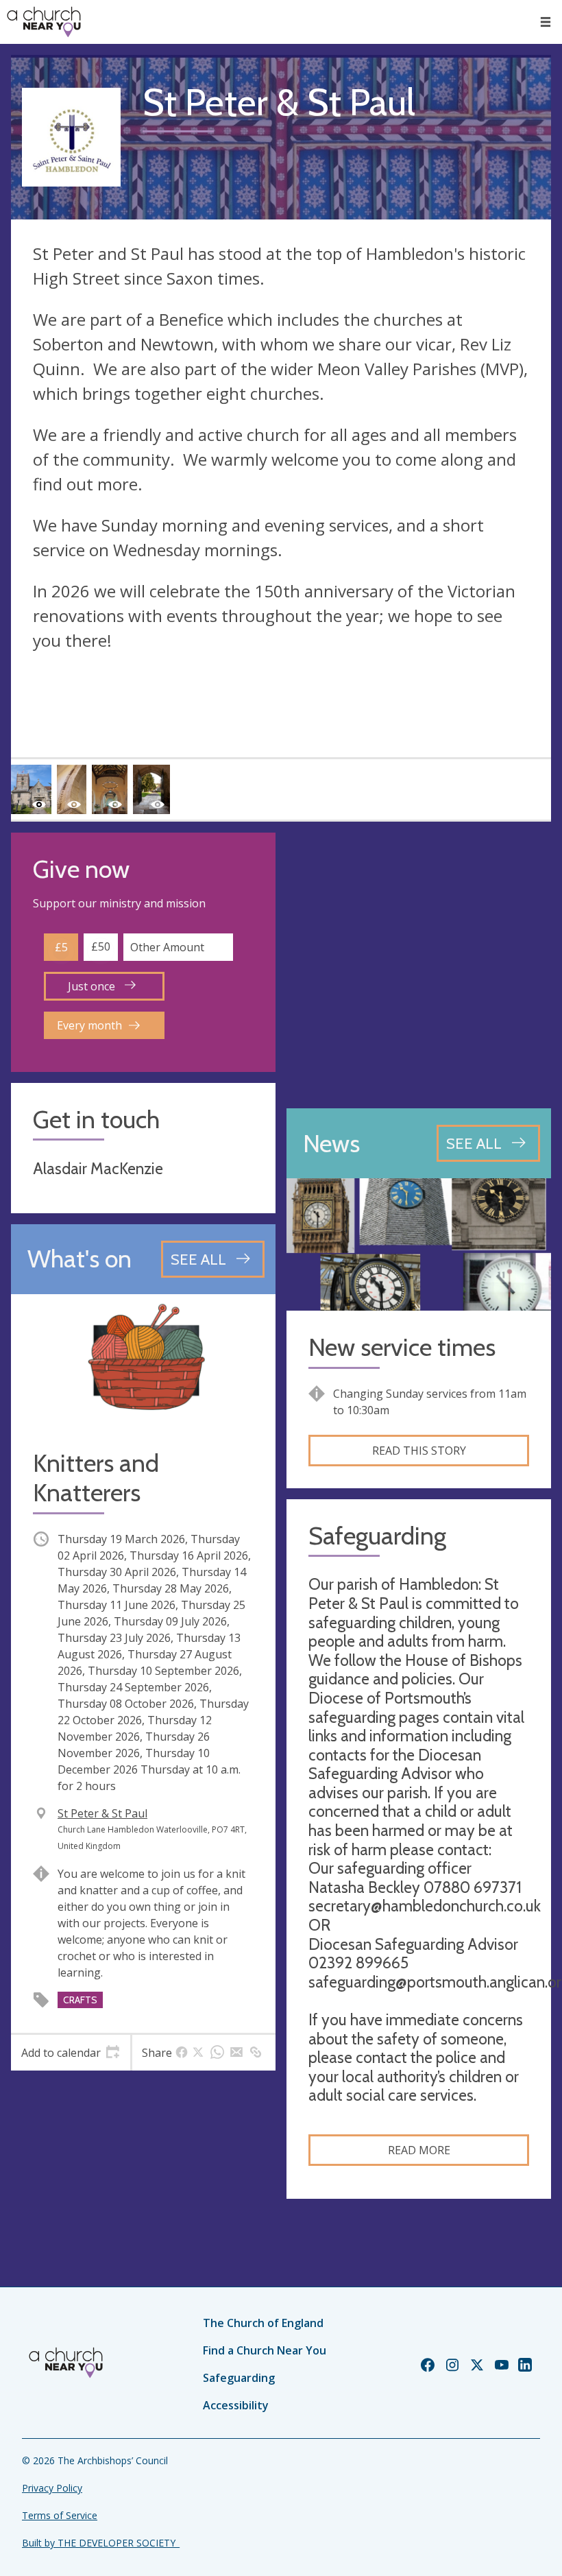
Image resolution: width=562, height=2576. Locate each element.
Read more (419, 2150)
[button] (546, 22)
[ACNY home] (44, 22)
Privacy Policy (52, 2488)
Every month (89, 1025)
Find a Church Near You (265, 2350)
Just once (93, 986)
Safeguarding (239, 2378)
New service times (402, 1347)
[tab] (71, 2053)
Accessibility (236, 2405)
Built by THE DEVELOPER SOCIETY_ (101, 2543)
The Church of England (263, 2323)
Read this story (419, 1451)
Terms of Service (60, 2515)
